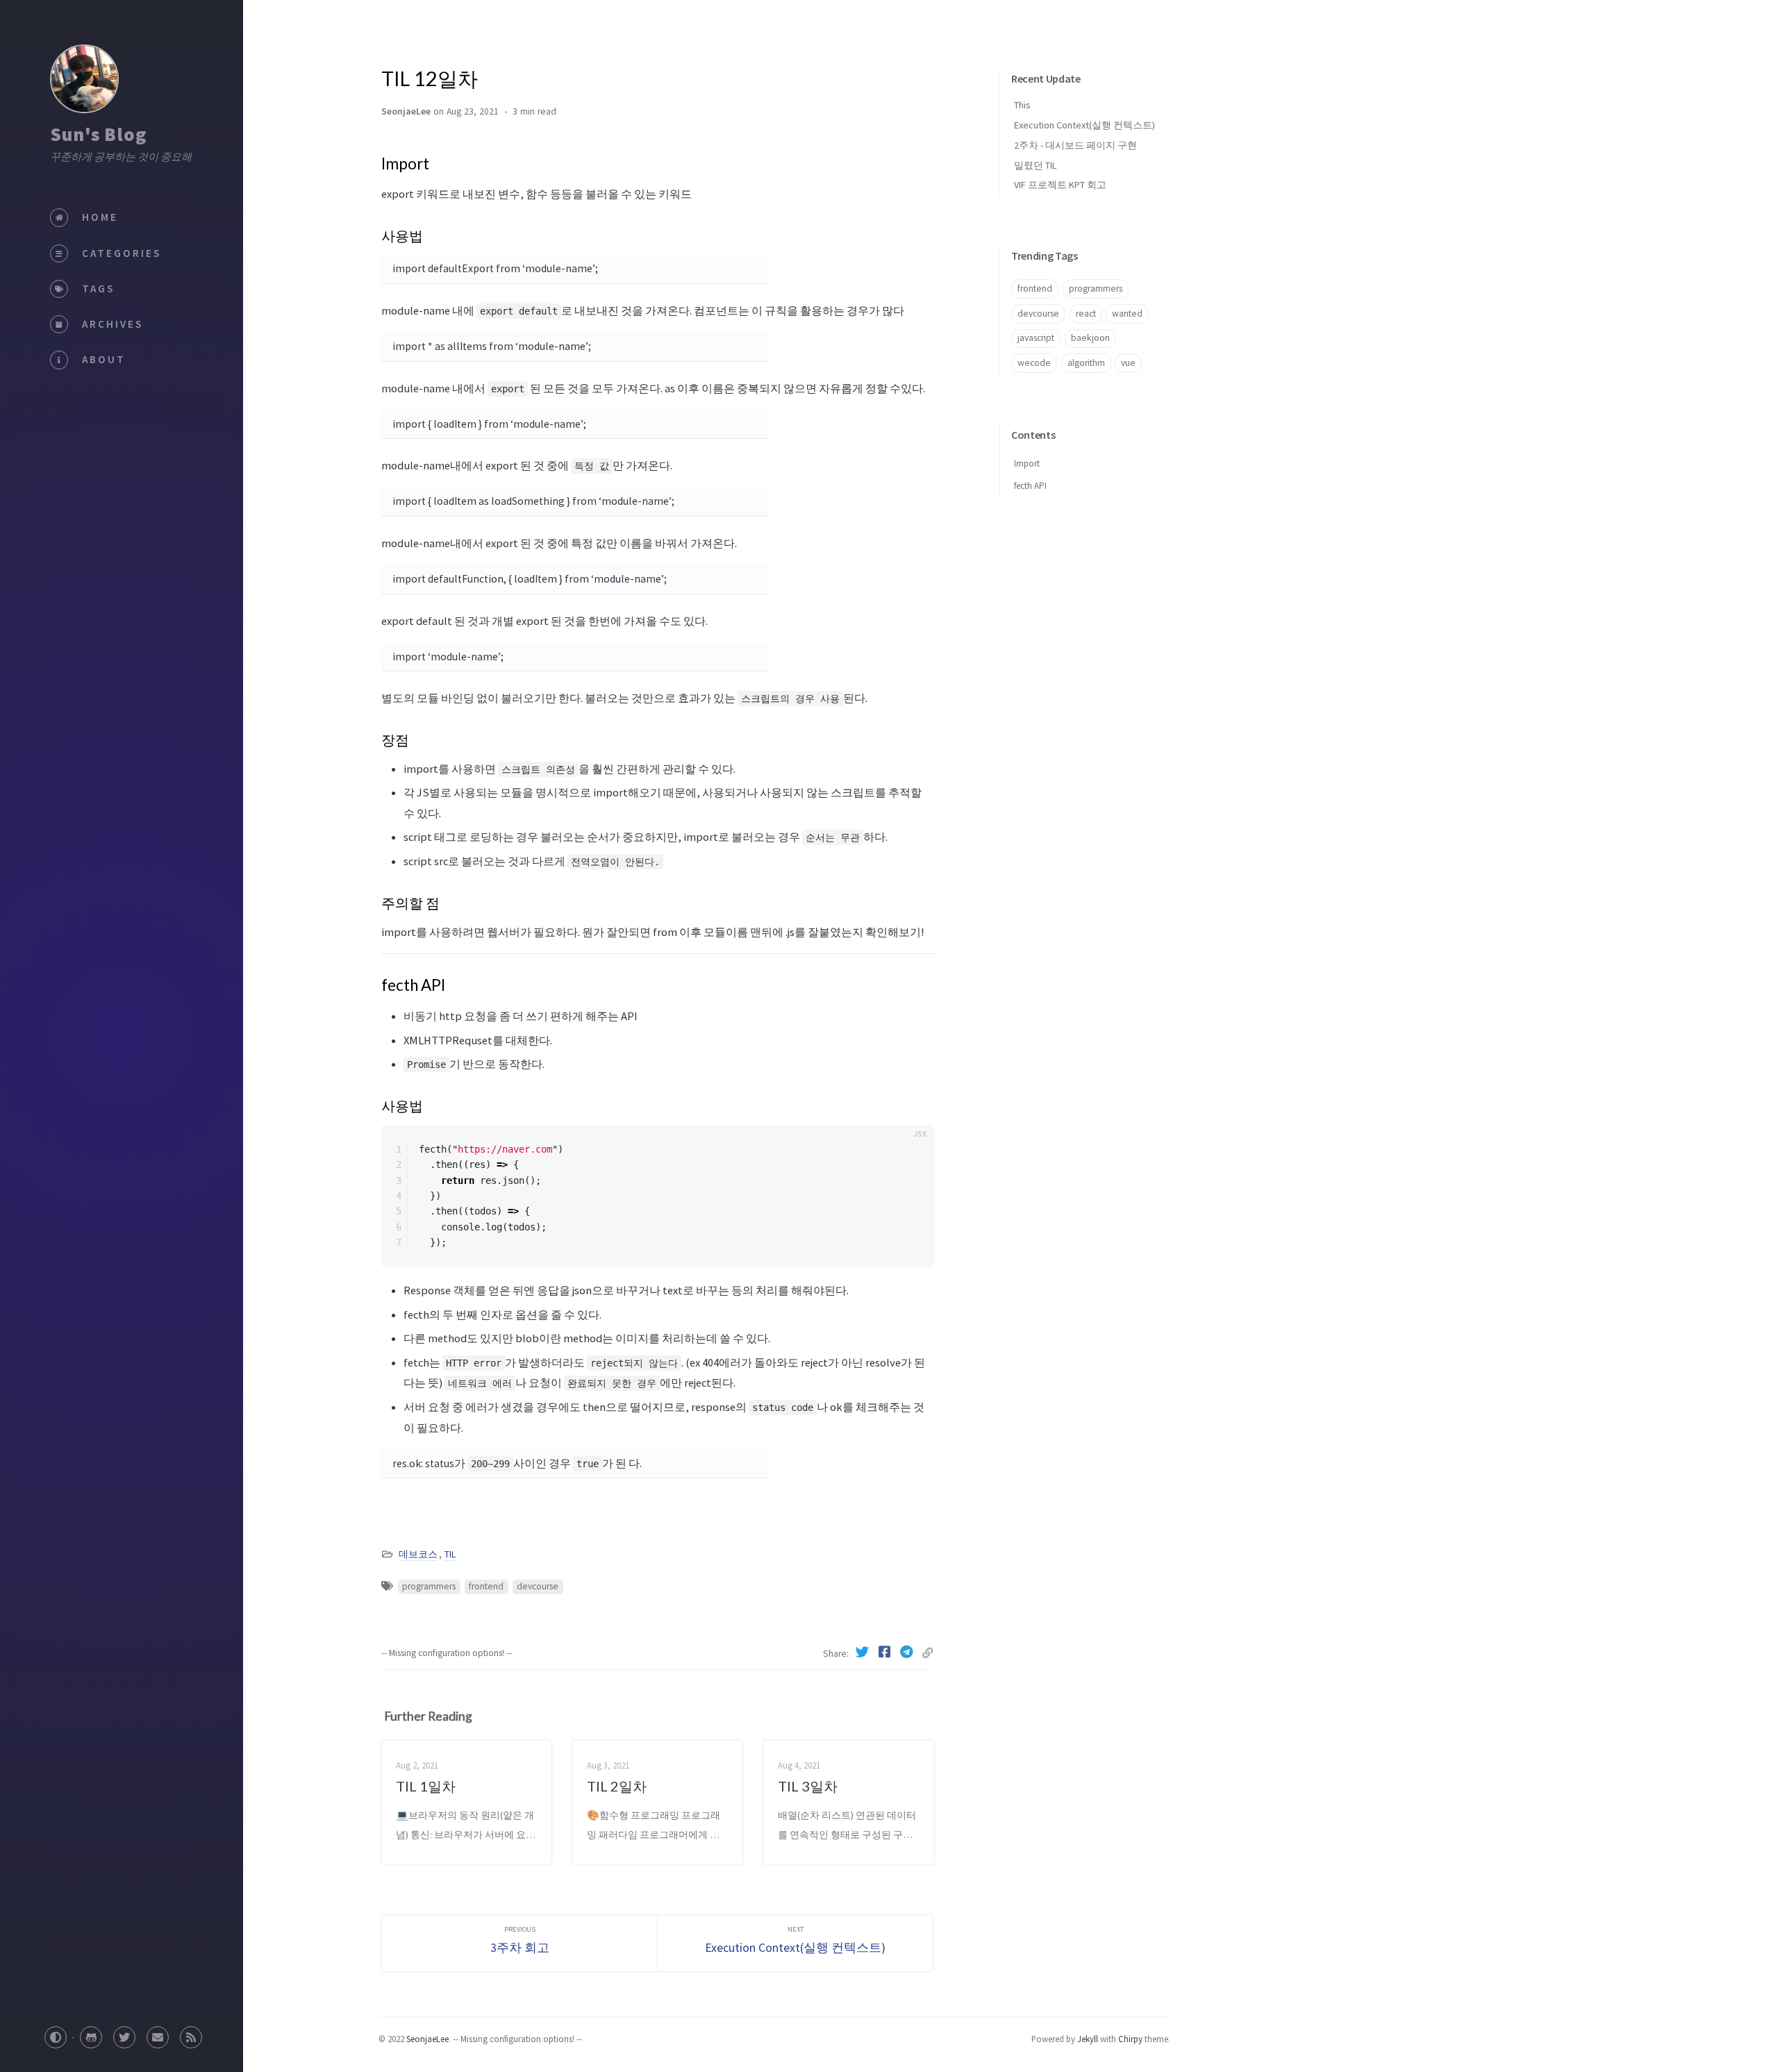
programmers (429, 1586)
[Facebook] (886, 1652)
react (1086, 314)
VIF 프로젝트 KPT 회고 (1060, 185)
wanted (1127, 314)
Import (1027, 463)
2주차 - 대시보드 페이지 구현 (1075, 145)
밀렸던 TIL (1036, 165)
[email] (158, 2033)
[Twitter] (863, 1652)
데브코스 (418, 1554)
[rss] (191, 2033)
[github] (91, 2033)
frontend (486, 1586)
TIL (450, 1554)
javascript (1036, 338)
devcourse (538, 1586)
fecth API (1030, 486)
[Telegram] (908, 1652)
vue (1128, 363)
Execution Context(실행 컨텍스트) (1085, 125)
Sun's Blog (98, 134)
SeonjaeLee (427, 2039)
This (1022, 105)
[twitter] (124, 2033)
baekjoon (1090, 338)
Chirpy (1130, 2039)
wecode (1034, 363)
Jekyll (1088, 2039)
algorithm (1086, 363)
